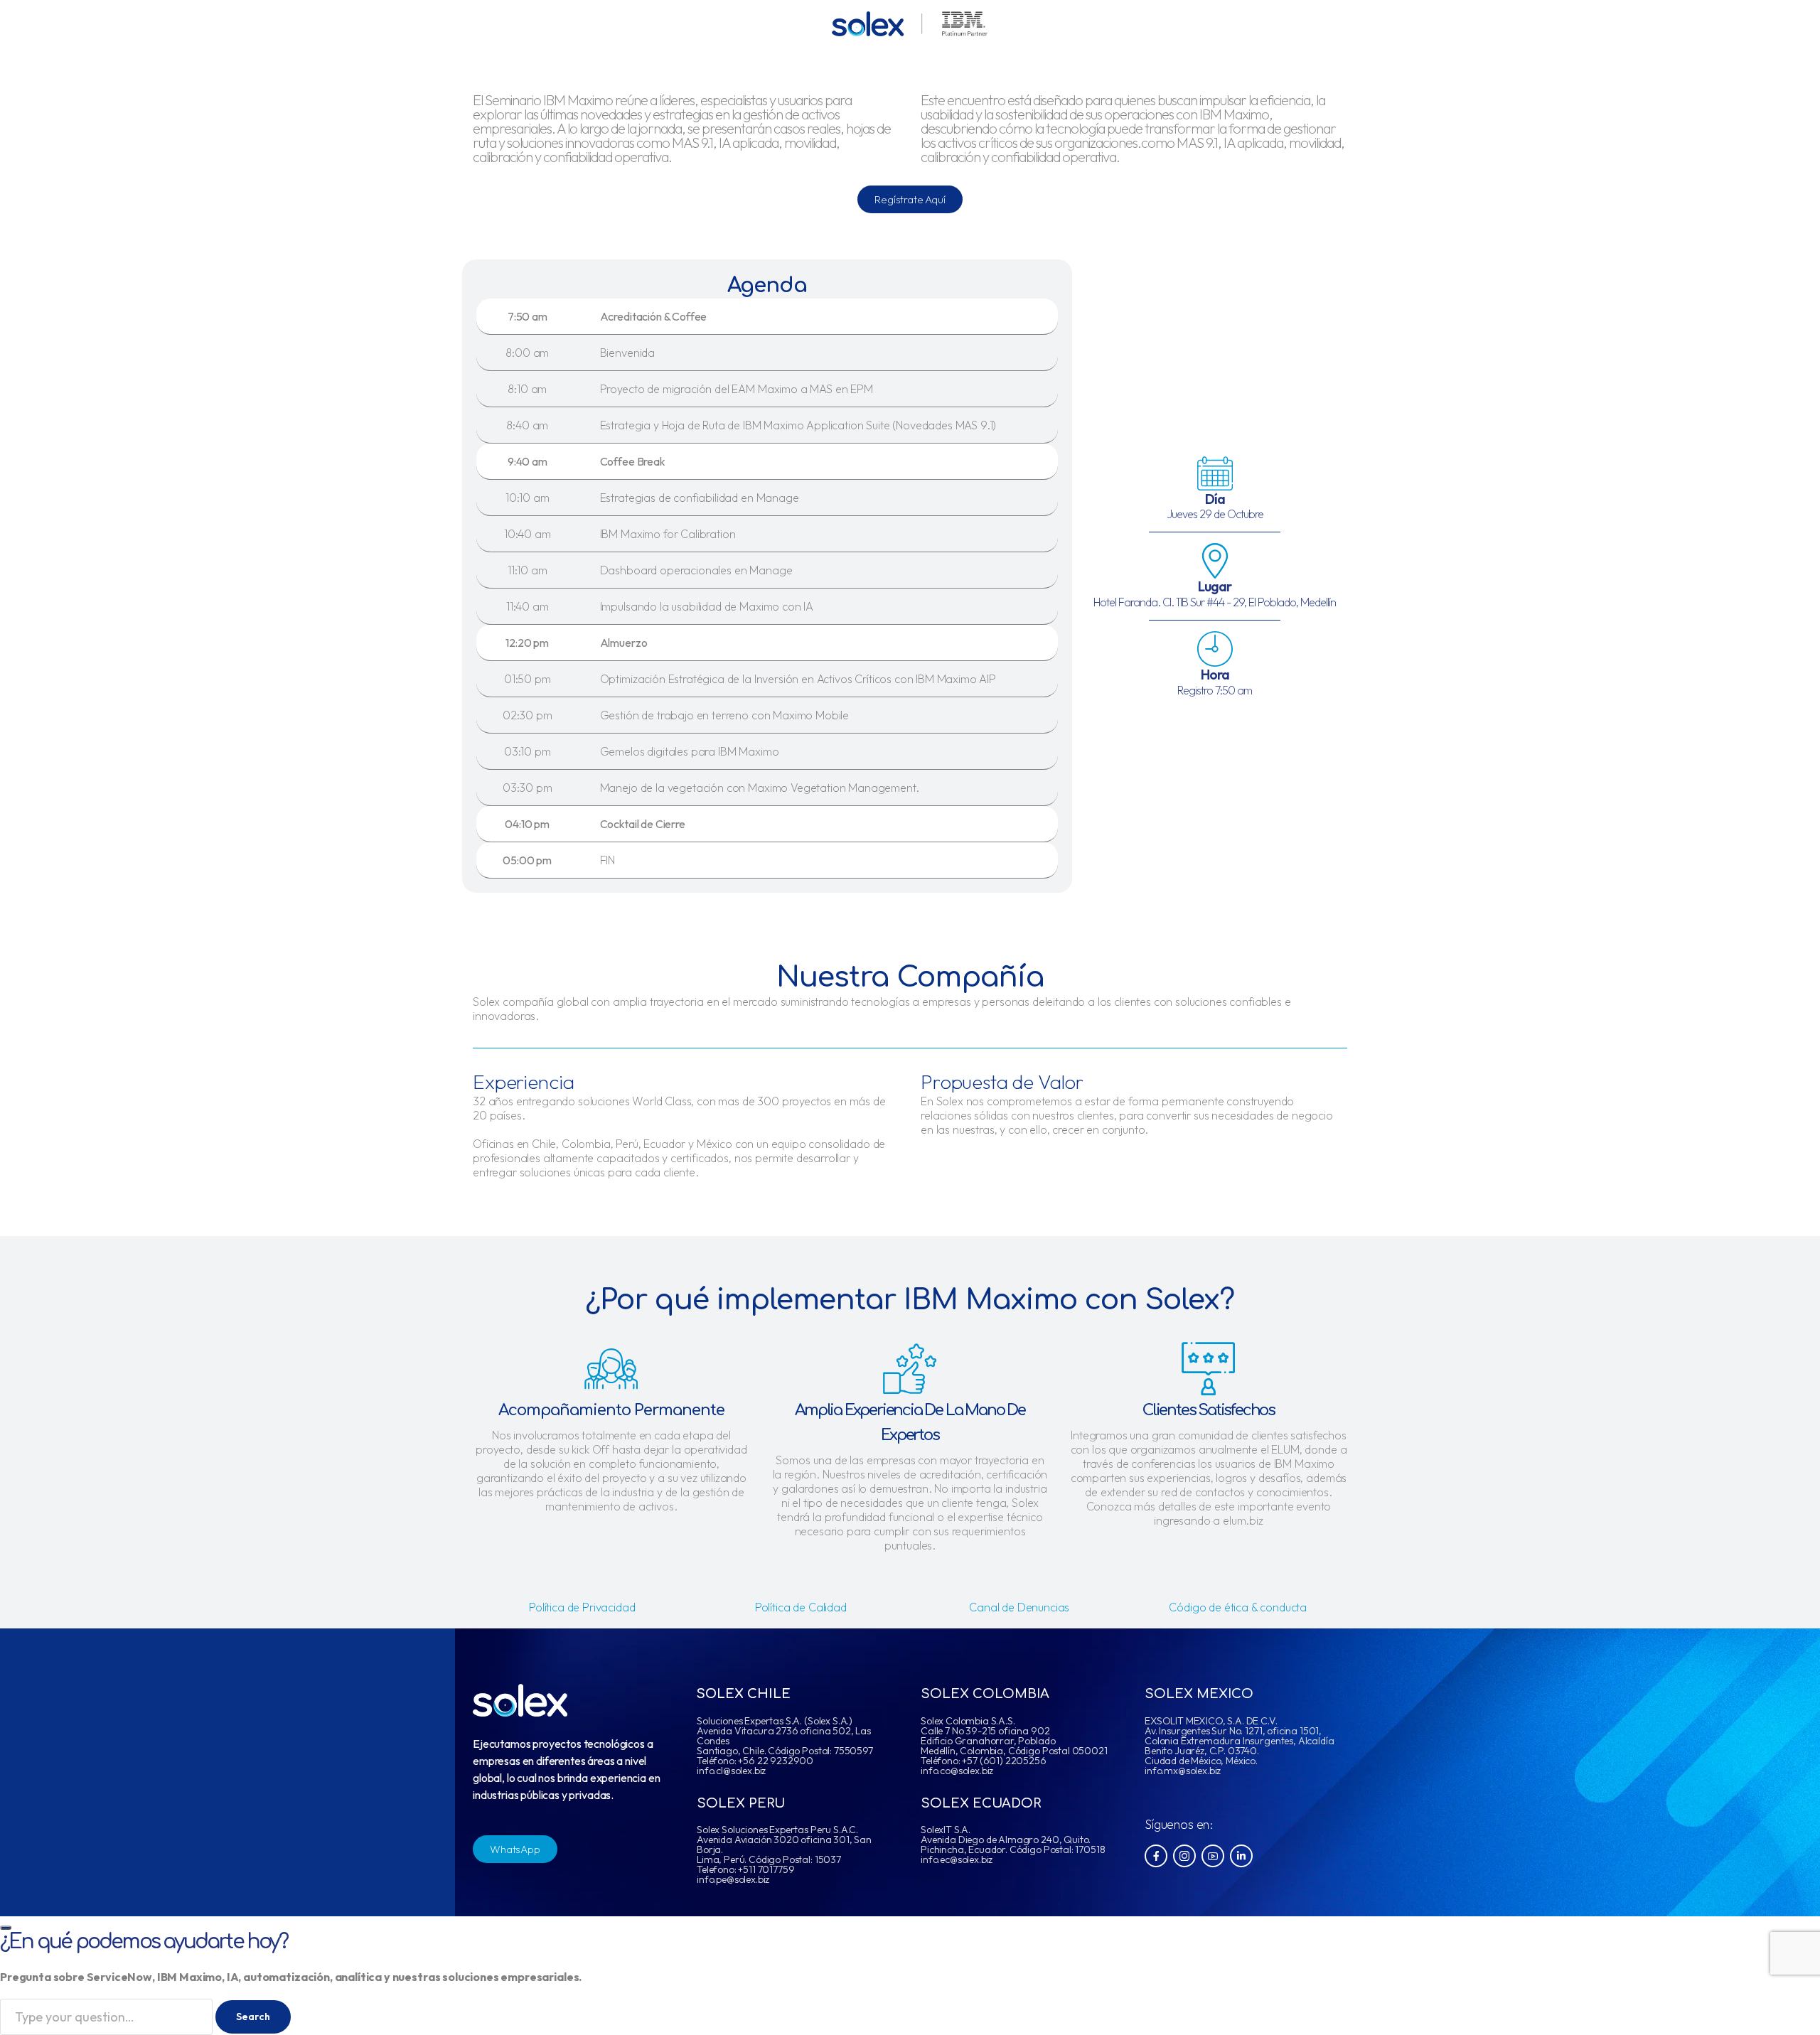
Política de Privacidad (582, 1607)
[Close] (6, 1928)
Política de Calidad (801, 1607)
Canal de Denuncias (1019, 1607)
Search (253, 2017)
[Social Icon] (1156, 1856)
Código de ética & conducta (1238, 1607)
